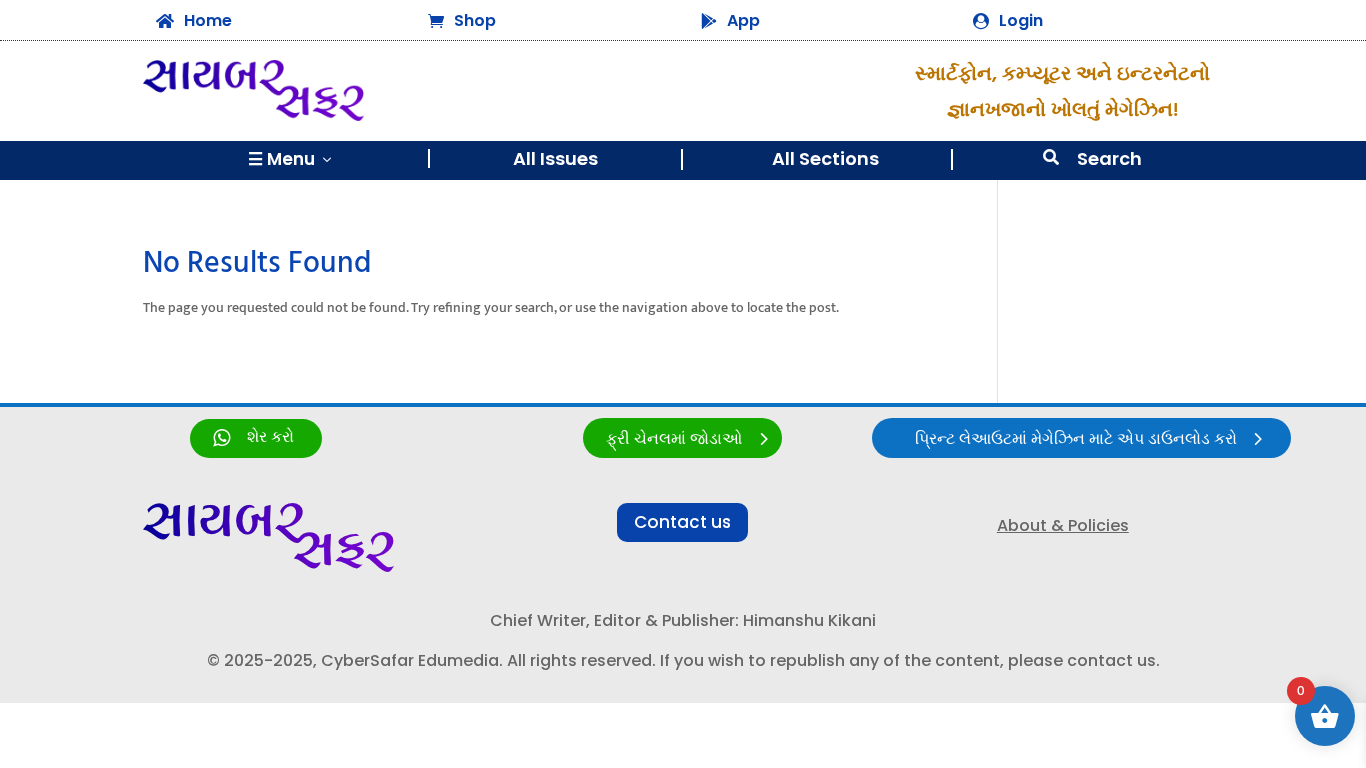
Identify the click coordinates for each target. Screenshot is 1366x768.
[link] (256, 438)
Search (1109, 158)
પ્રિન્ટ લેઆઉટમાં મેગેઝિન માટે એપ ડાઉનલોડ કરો (1076, 439)
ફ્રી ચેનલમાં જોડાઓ (674, 439)
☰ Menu (291, 159)
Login (1021, 20)
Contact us (682, 522)
